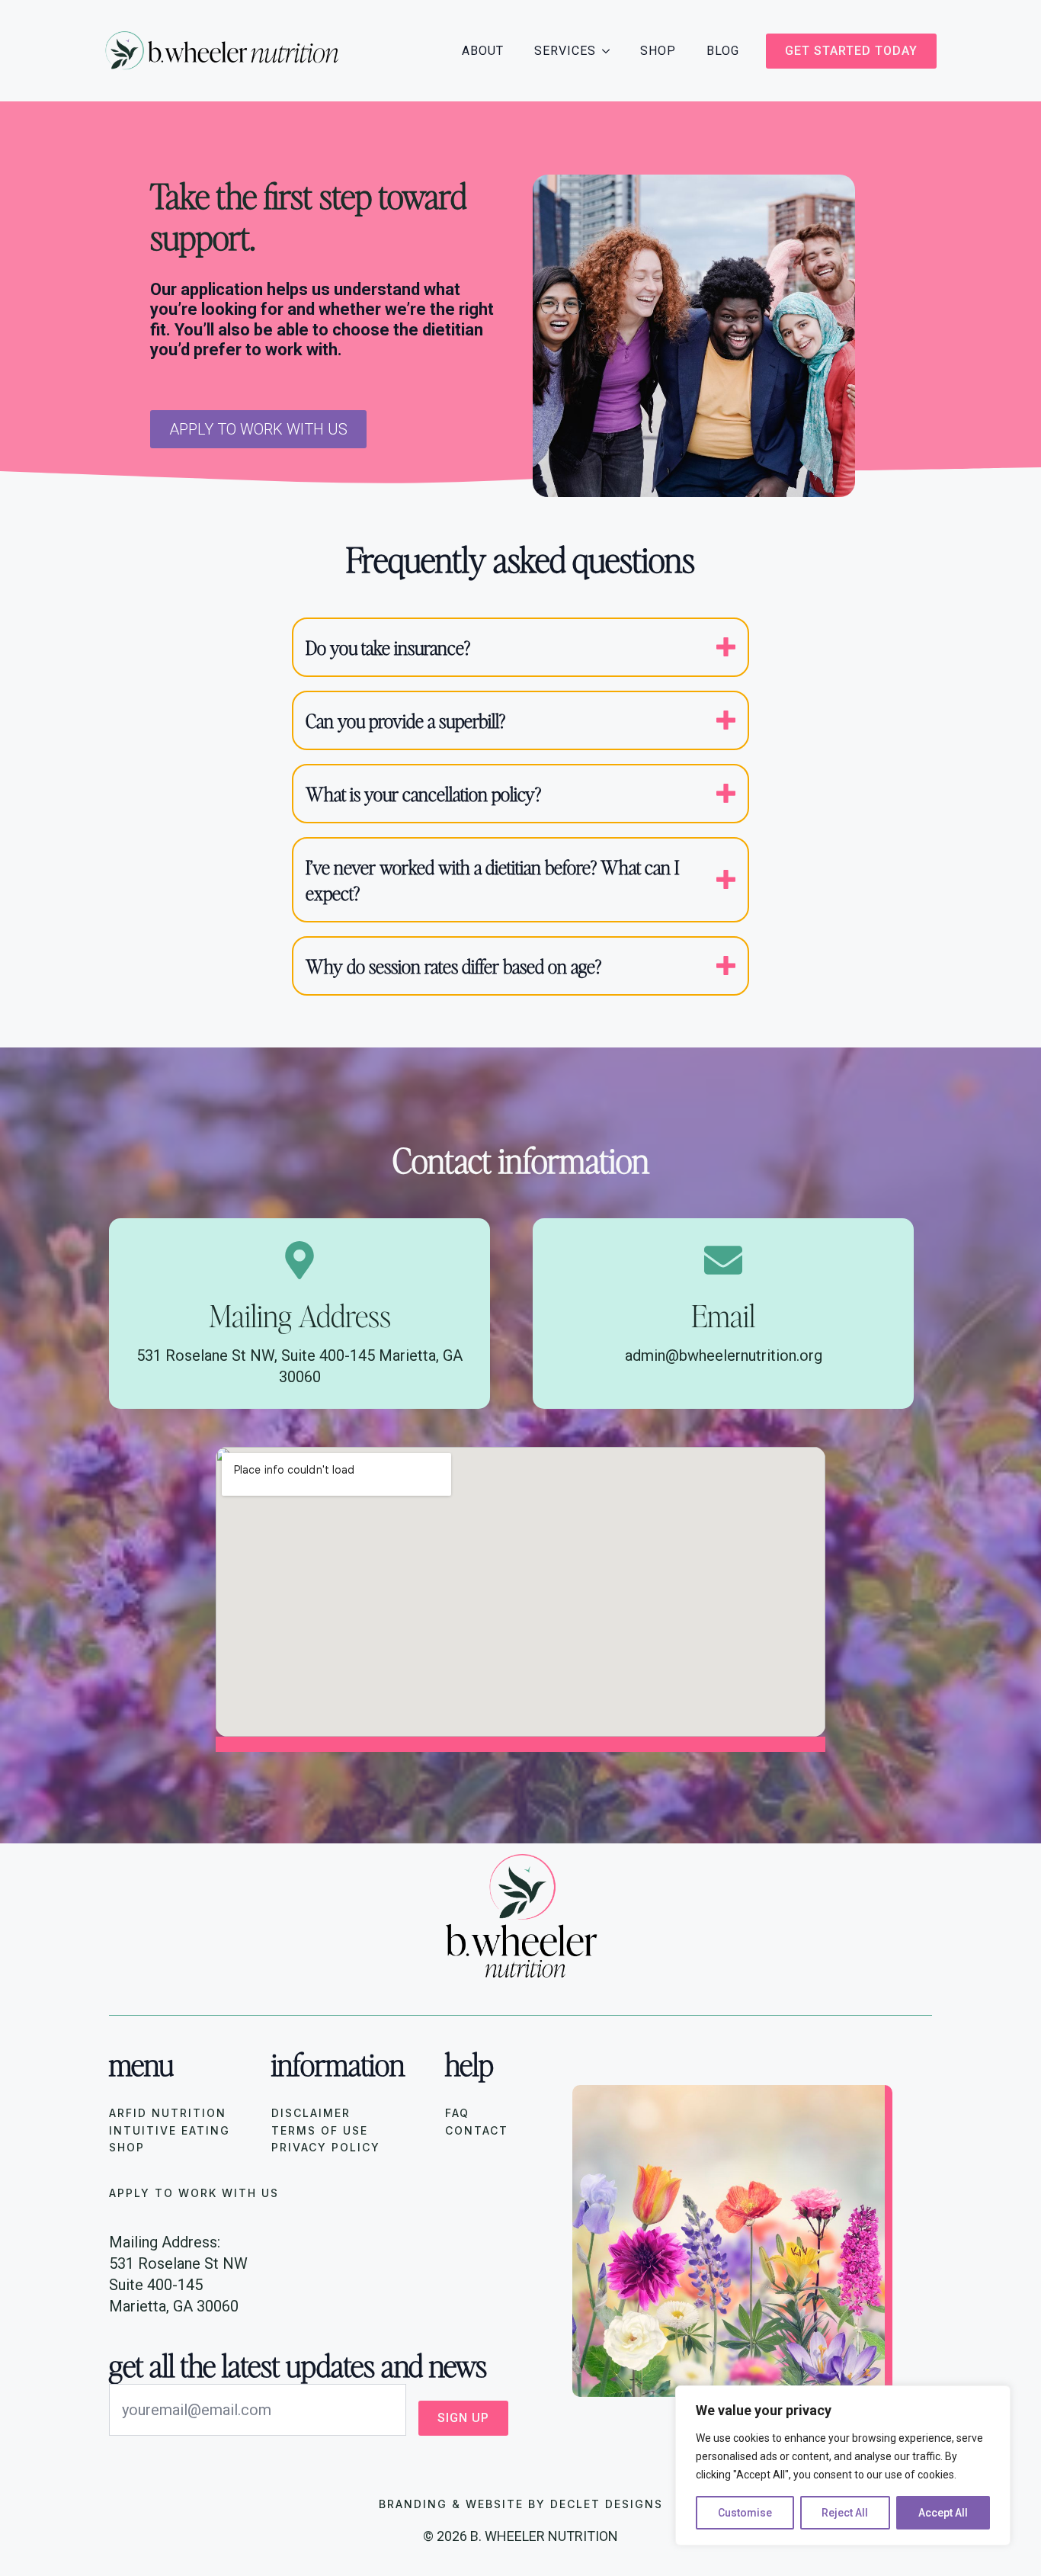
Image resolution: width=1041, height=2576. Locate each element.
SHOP (658, 51)
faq (457, 2113)
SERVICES (565, 51)
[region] (843, 2465)
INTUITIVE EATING (170, 2130)
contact (477, 2130)
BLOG (723, 51)
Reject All (845, 2513)
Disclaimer (311, 2113)
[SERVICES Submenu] (610, 51)
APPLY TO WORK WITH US (194, 2193)
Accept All (943, 2513)
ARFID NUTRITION (168, 2113)
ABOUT (483, 51)
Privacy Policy (326, 2147)
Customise (745, 2513)
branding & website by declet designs (521, 2504)
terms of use (320, 2130)
